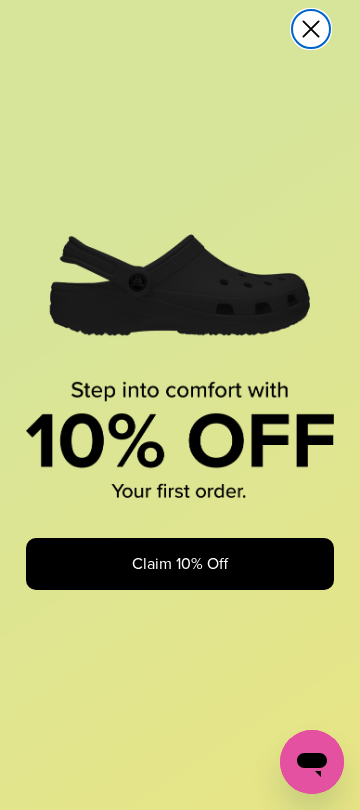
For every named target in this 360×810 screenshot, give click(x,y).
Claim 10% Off (180, 563)
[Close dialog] (311, 29)
